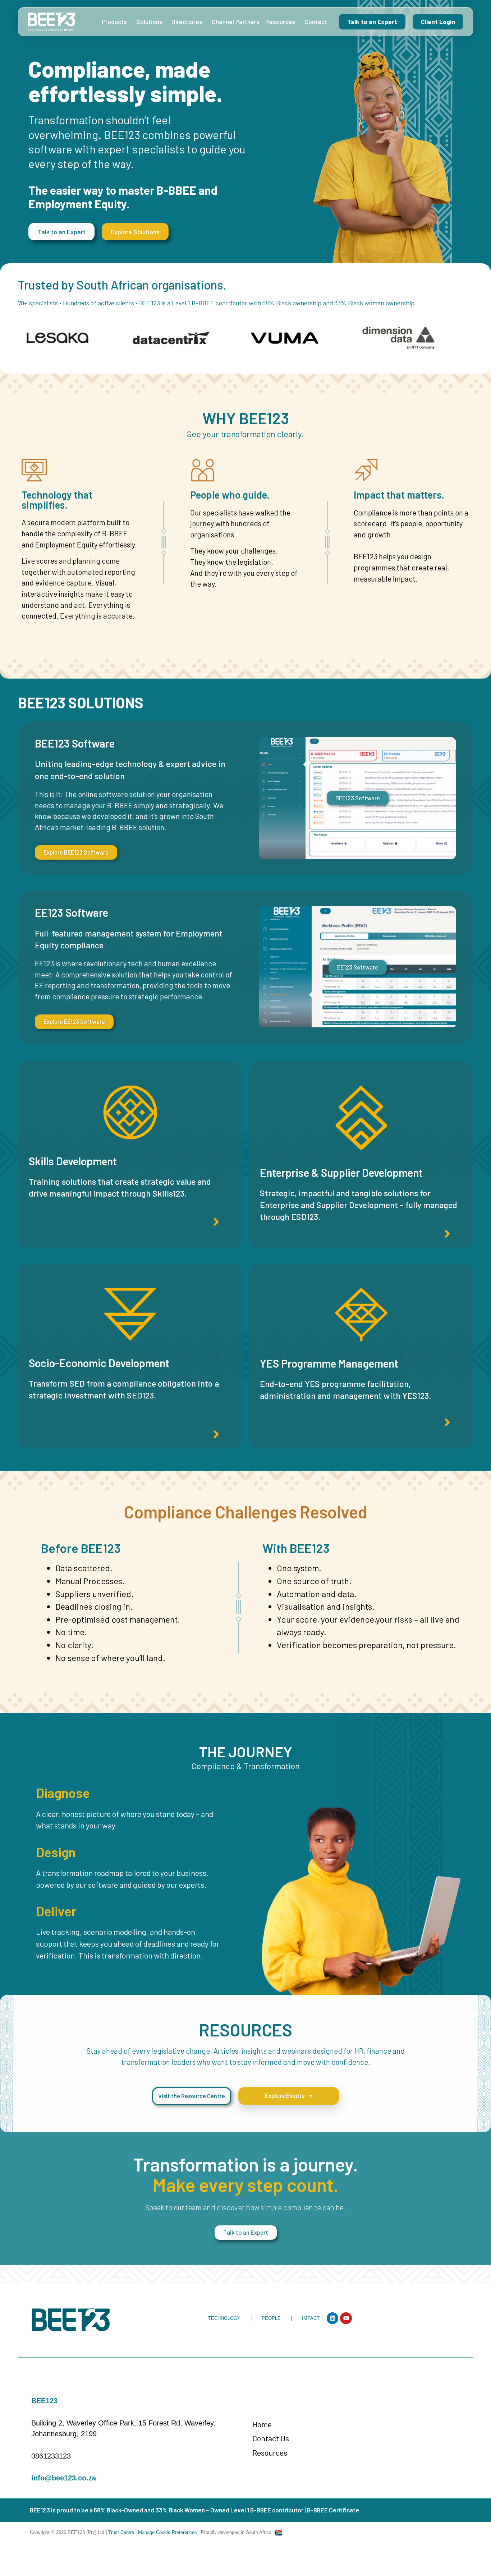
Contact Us (271, 2438)
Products (114, 22)
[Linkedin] (333, 2318)
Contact (316, 22)
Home (262, 2424)
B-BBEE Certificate (333, 2510)
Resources (280, 22)
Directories (187, 22)
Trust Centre (122, 2532)
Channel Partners (236, 22)
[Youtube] (346, 2318)
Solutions (149, 22)
